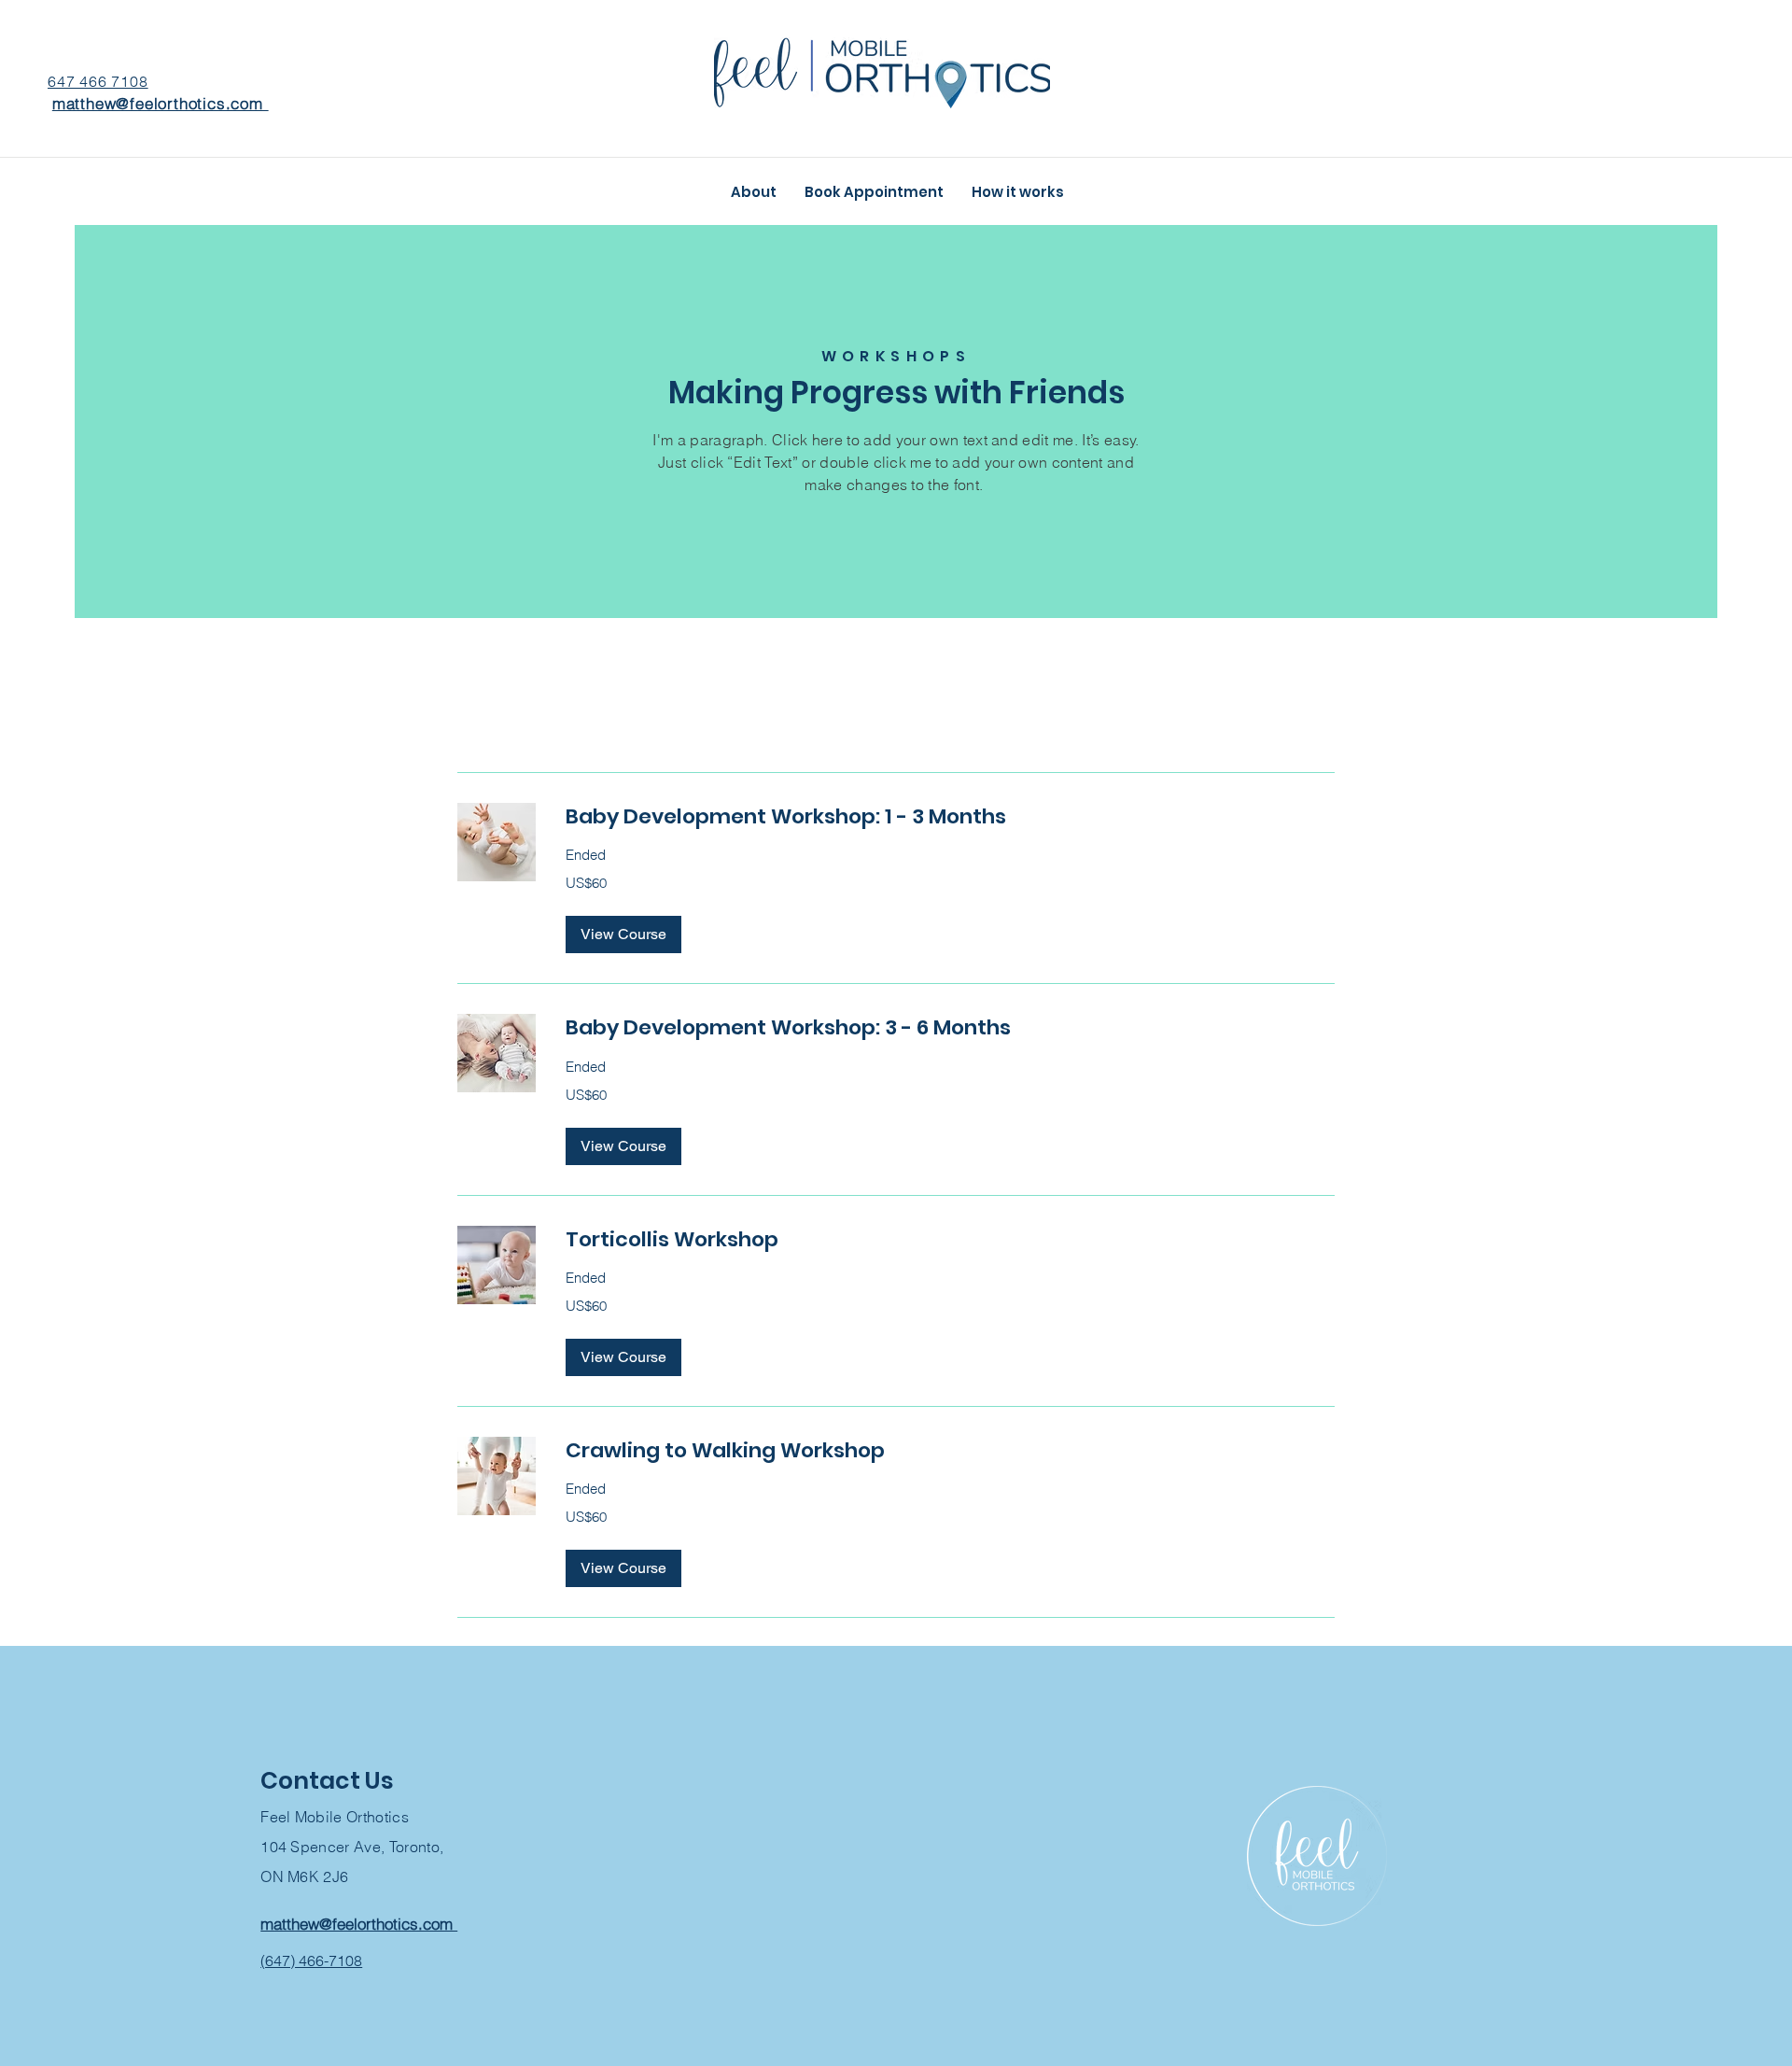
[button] (623, 935)
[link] (950, 816)
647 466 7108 (98, 81)
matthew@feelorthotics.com (161, 103)
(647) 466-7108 (311, 1961)
